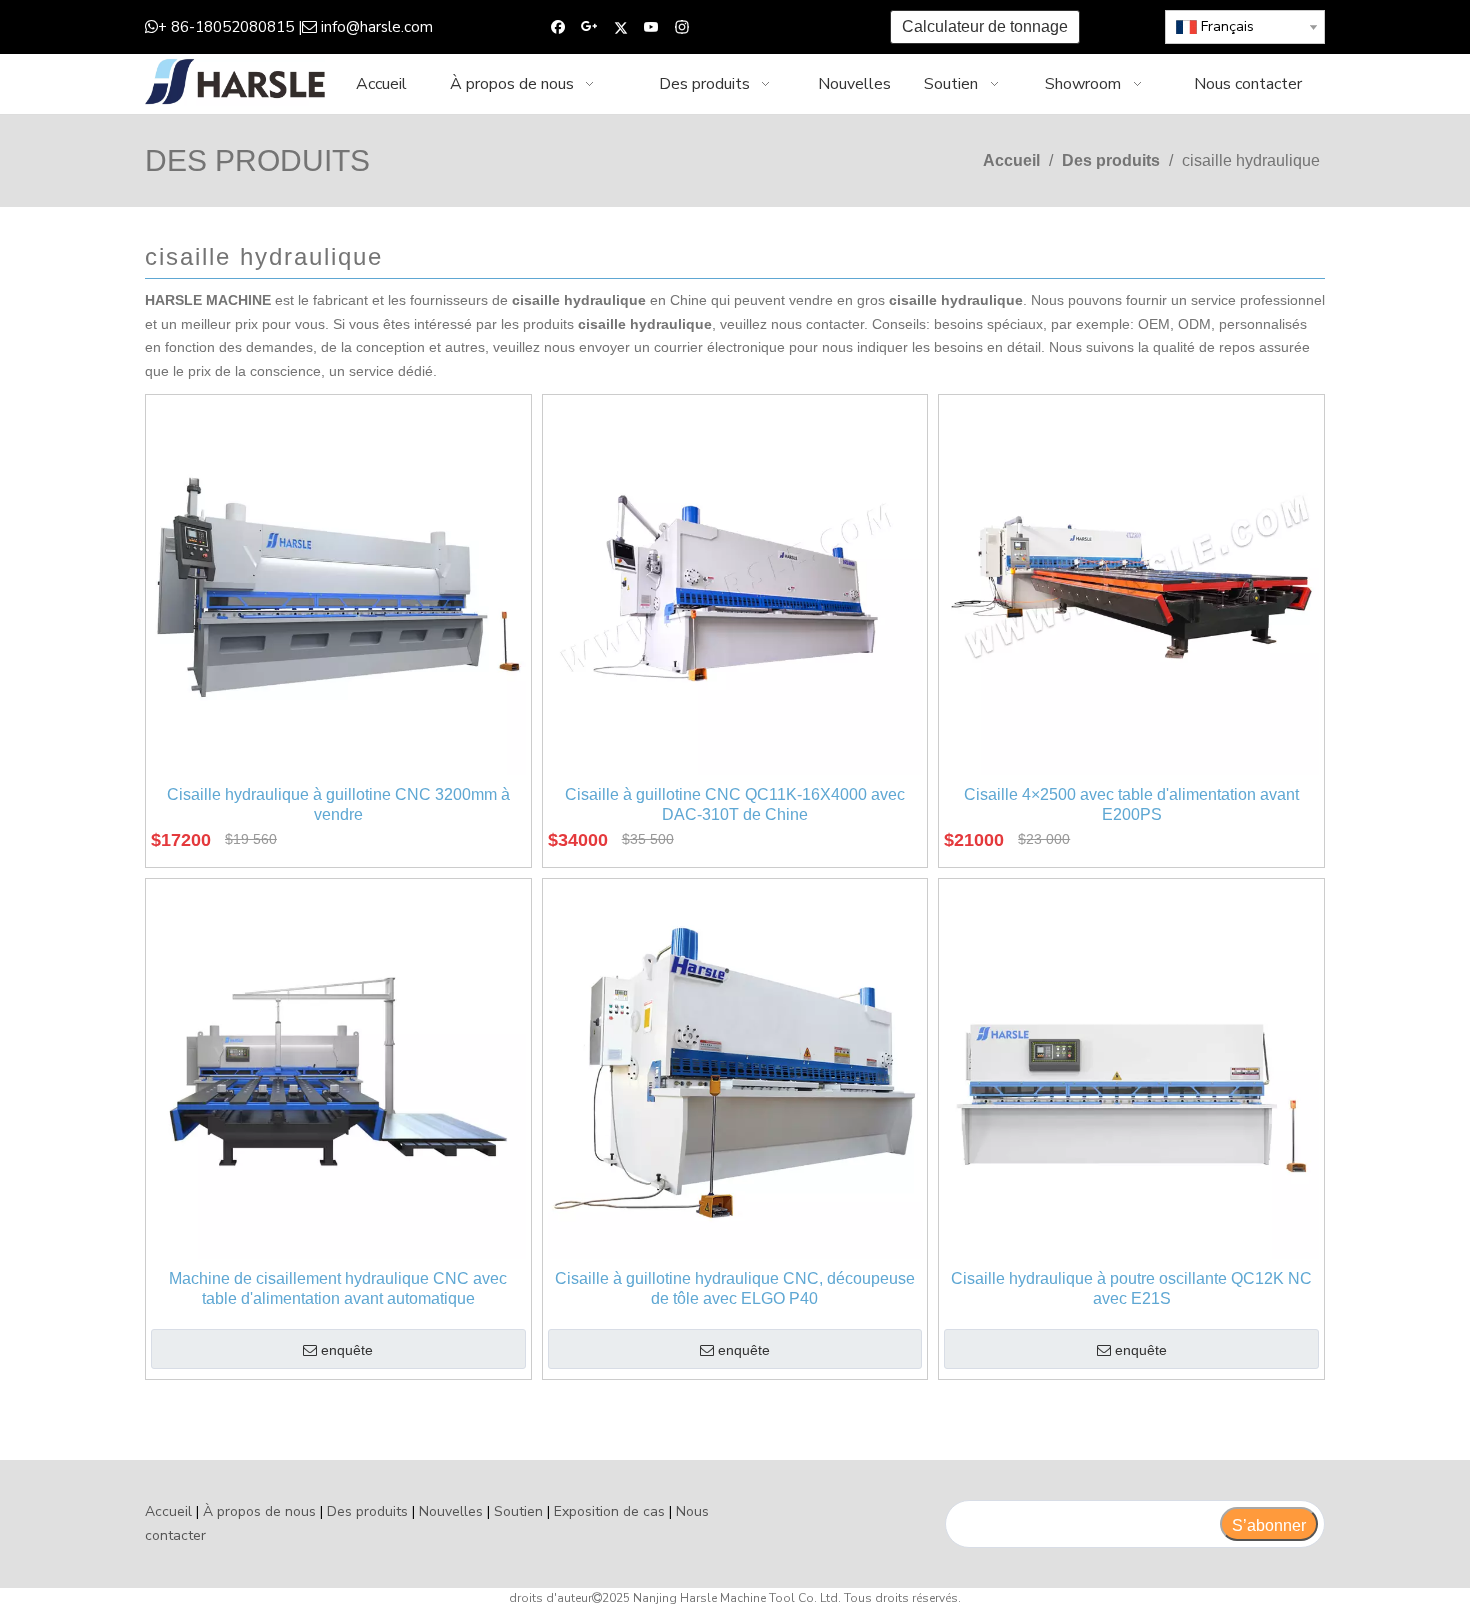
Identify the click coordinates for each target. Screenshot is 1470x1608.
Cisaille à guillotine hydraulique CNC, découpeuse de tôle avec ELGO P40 (735, 1288)
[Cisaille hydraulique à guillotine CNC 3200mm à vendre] (338, 586)
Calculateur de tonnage (985, 26)
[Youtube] (651, 27)
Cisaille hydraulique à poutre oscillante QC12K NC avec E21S (1131, 1288)
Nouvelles (451, 1511)
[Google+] (589, 27)
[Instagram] (682, 27)
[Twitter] (620, 27)
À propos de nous (259, 1511)
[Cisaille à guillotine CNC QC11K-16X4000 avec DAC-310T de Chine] (735, 586)
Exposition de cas (609, 1511)
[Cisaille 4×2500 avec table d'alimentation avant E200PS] (1131, 586)
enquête (347, 1350)
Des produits (367, 1511)
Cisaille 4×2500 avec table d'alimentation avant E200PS (1131, 804)
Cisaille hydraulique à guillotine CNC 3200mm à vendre (338, 804)
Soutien (518, 1511)
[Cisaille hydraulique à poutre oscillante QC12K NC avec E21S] (1131, 1070)
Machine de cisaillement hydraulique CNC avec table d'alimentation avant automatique (338, 1288)
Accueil (168, 1511)
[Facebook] (558, 27)
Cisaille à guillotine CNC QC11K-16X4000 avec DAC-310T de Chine (735, 804)
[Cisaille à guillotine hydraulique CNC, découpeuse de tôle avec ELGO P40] (735, 1070)
